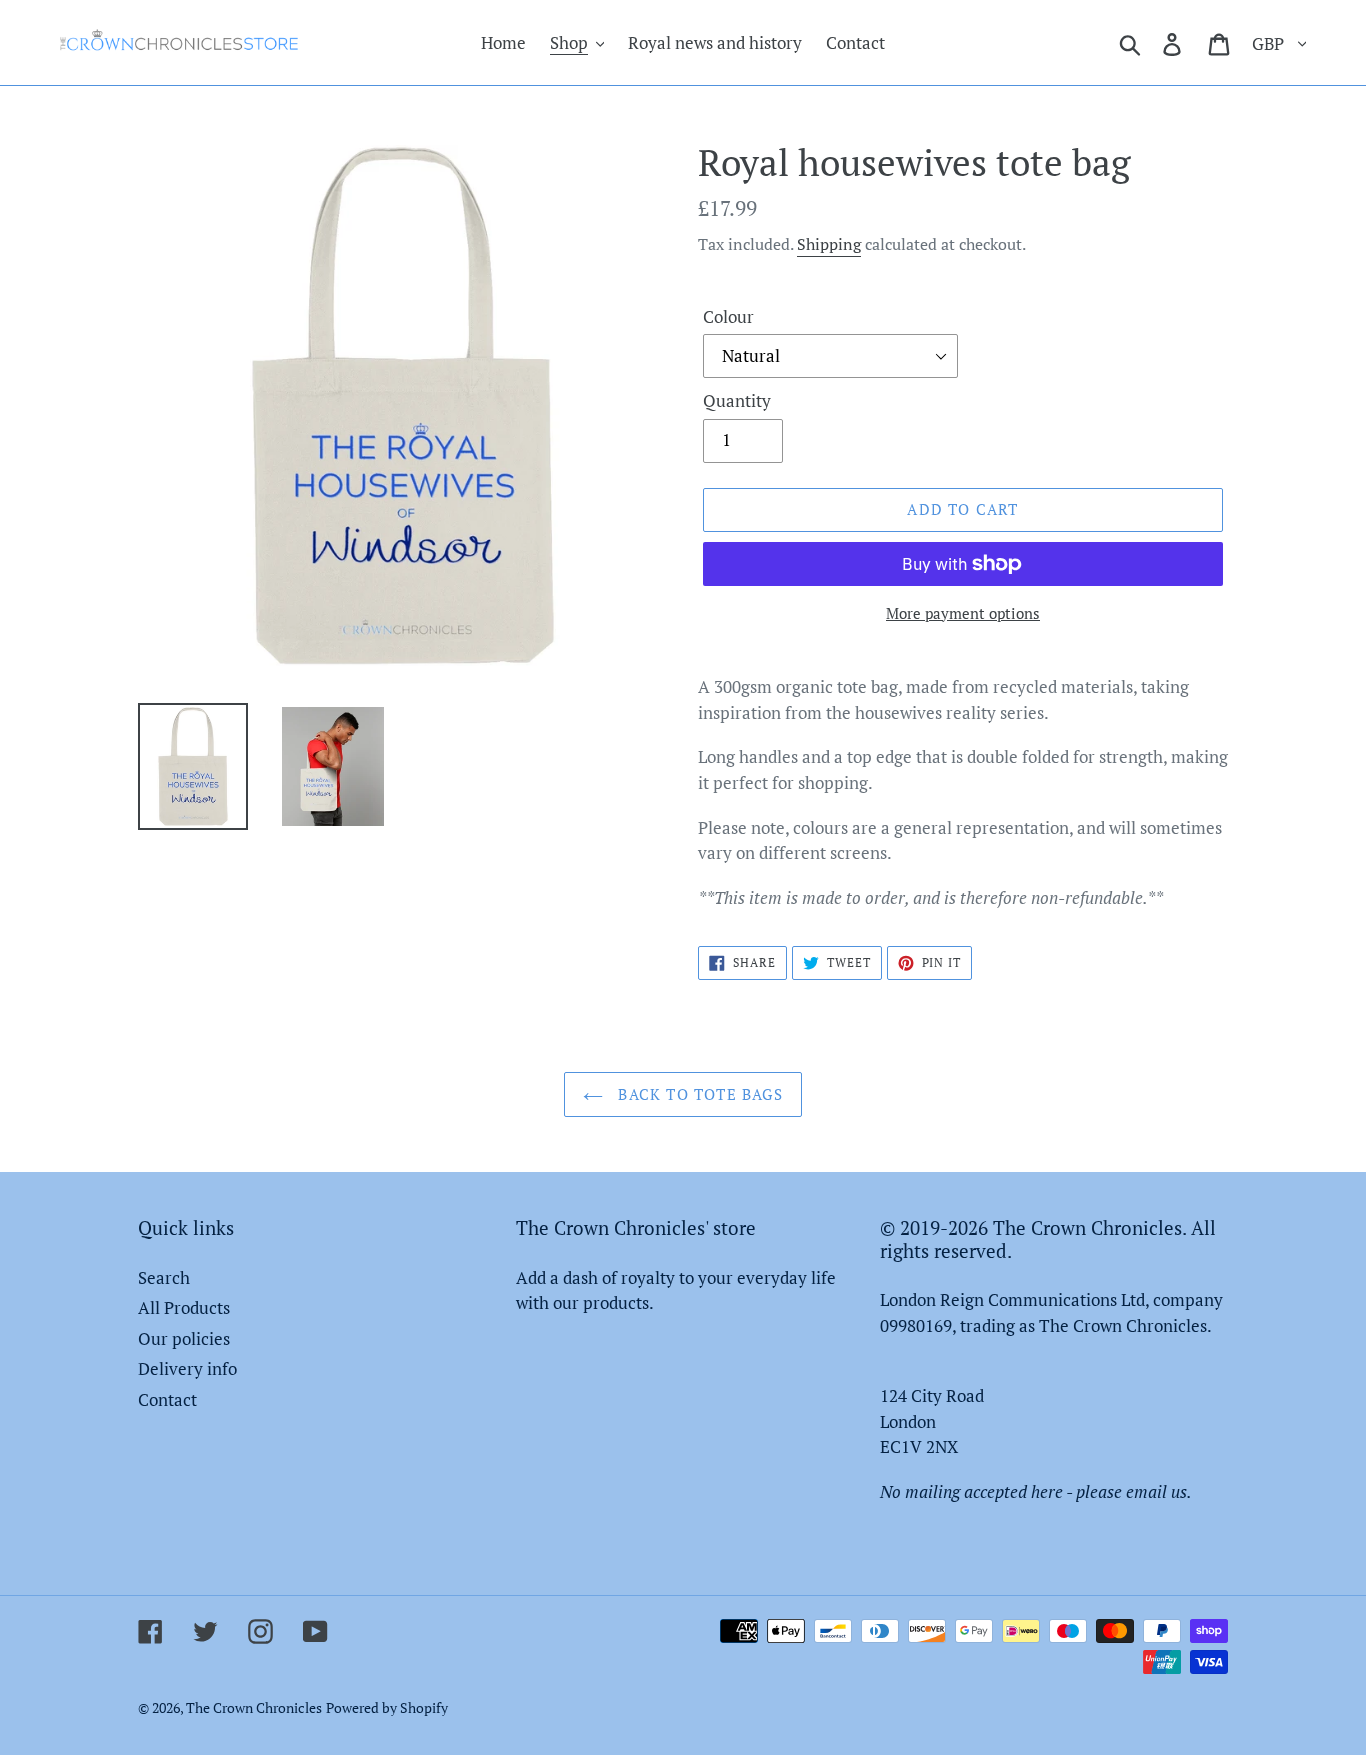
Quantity (737, 400)
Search (164, 1277)
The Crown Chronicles (254, 1707)
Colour (728, 316)
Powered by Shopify (387, 1707)
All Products (184, 1307)
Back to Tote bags (698, 1094)
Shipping (829, 244)
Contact (167, 1399)
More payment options (963, 613)
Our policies (184, 1338)
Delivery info (187, 1368)
